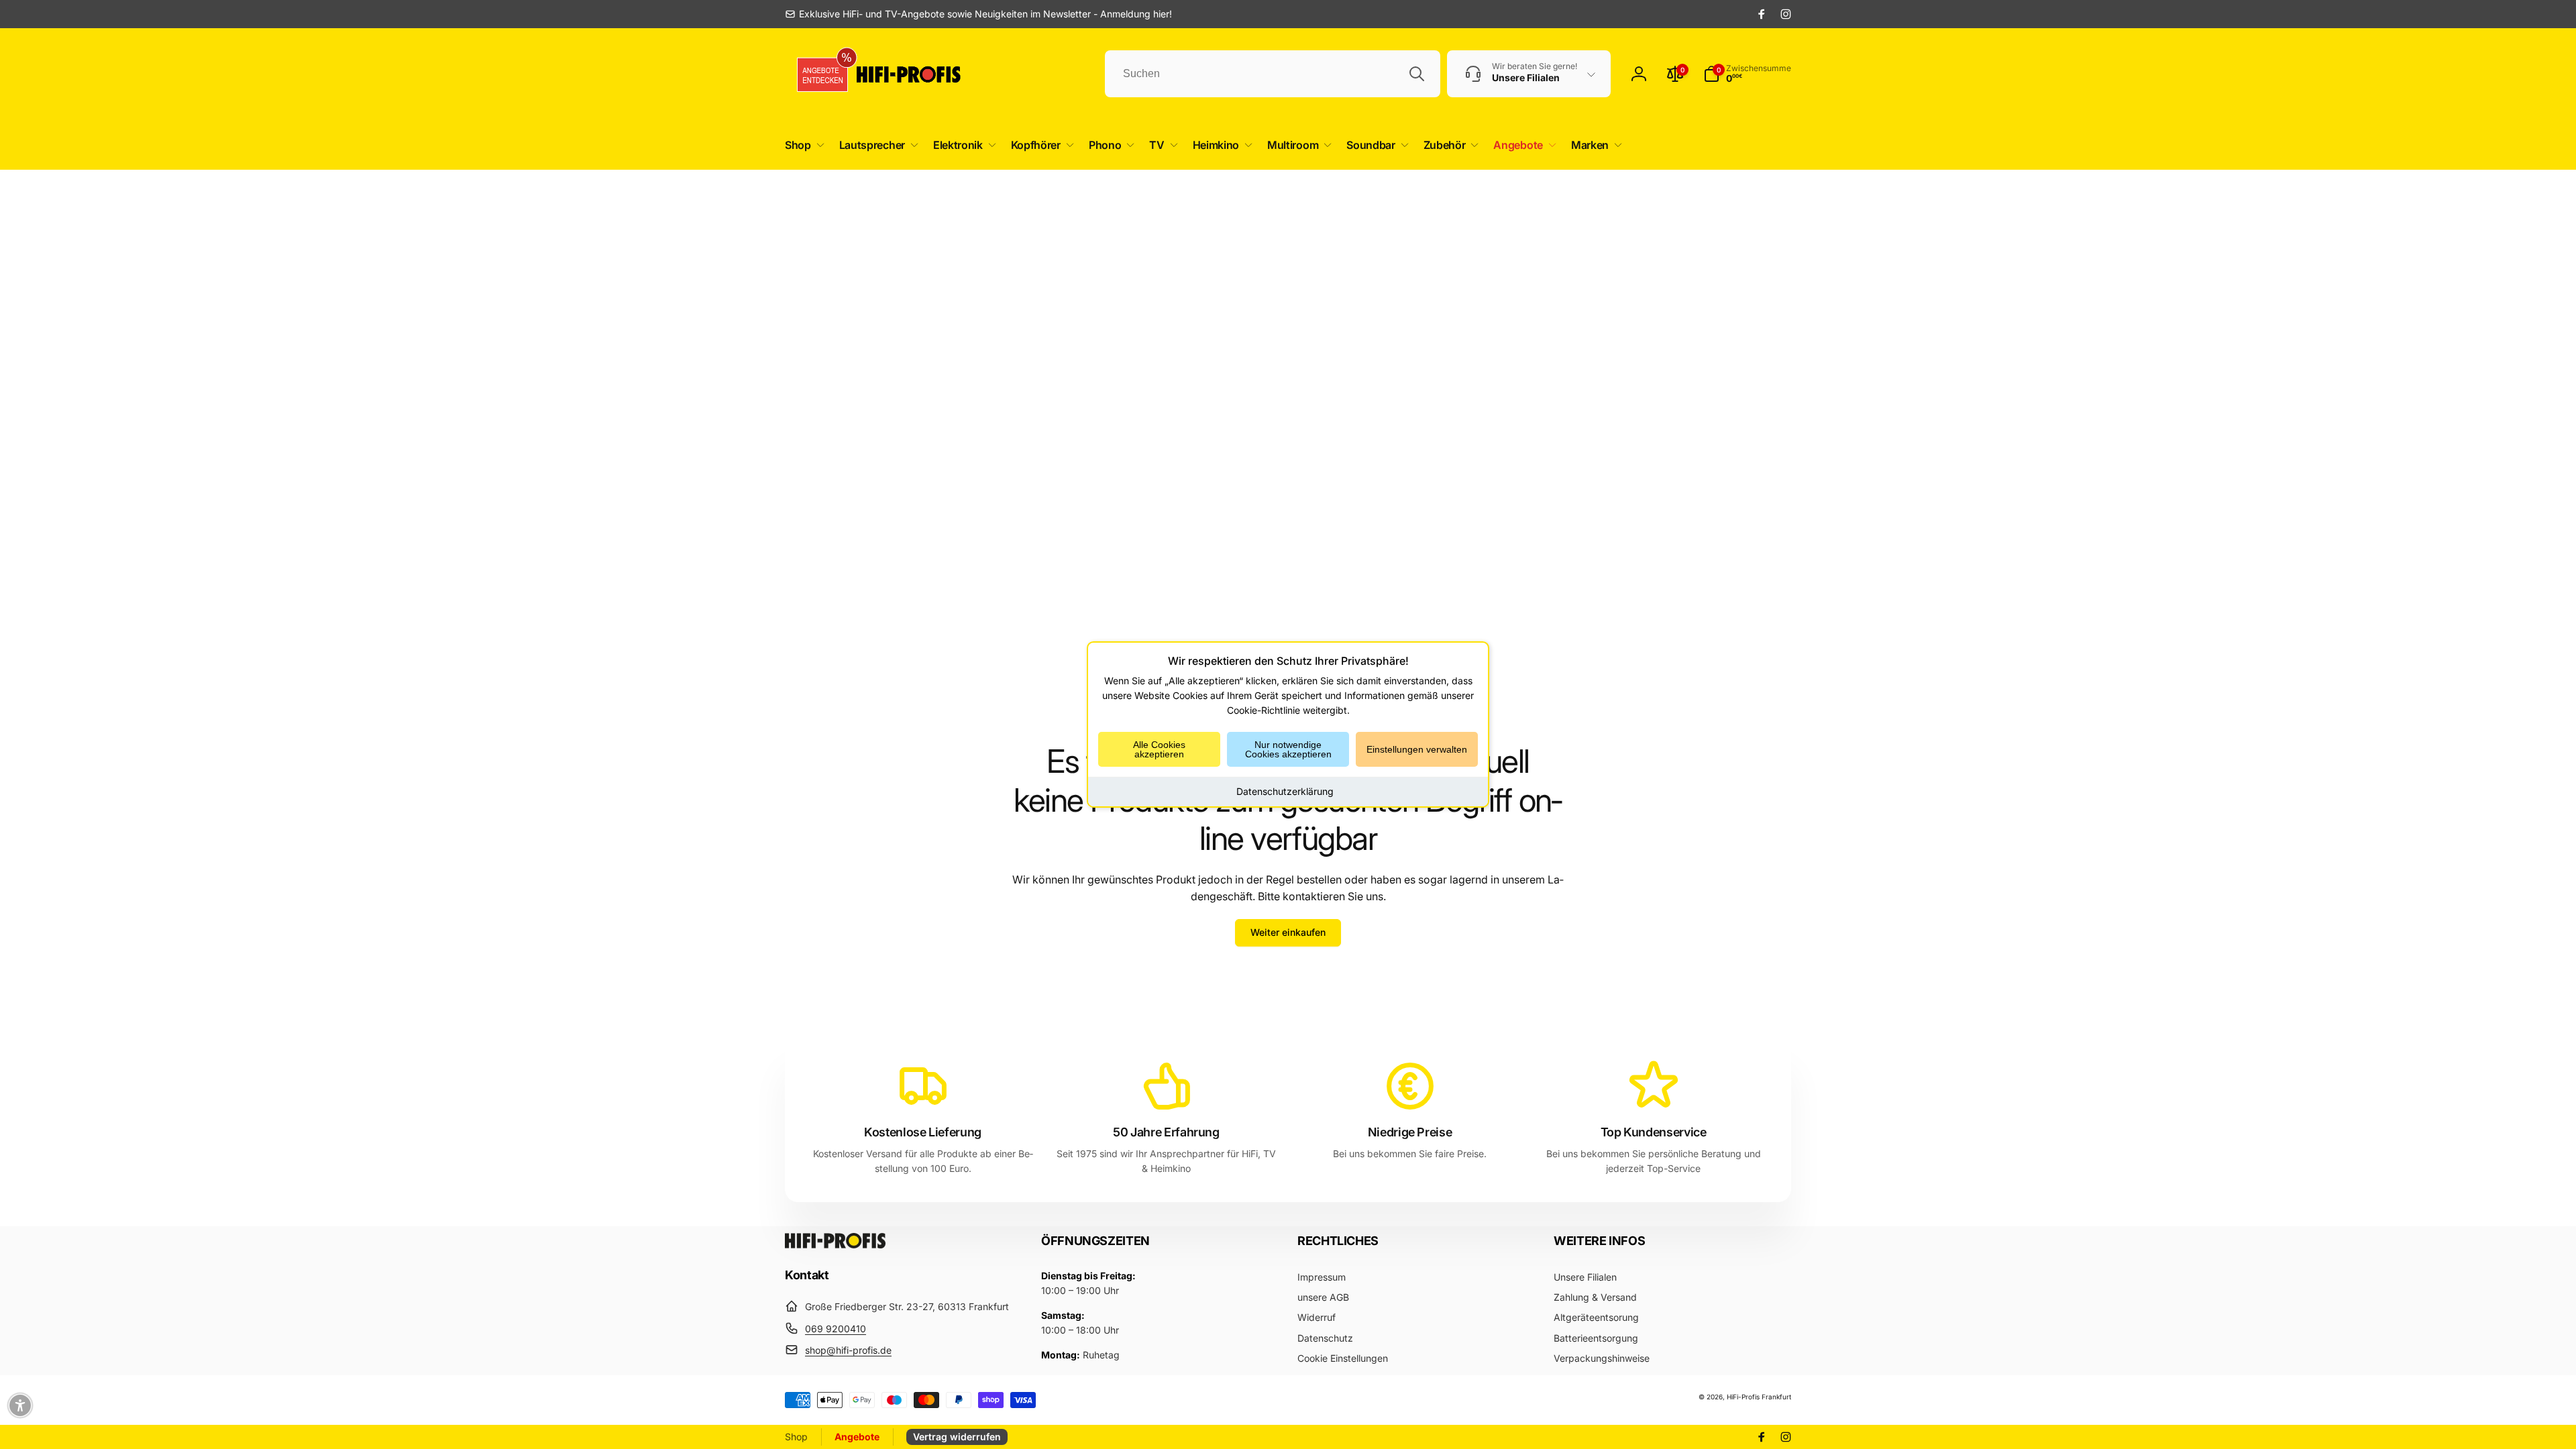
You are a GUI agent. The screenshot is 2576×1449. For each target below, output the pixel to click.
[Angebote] (818, 74)
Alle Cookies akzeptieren (1159, 749)
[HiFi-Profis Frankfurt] (835, 1244)
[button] (802, 145)
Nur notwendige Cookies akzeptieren (1288, 749)
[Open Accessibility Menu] (20, 1405)
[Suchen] (1417, 74)
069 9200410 (836, 1329)
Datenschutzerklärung (1285, 791)
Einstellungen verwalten (1417, 749)
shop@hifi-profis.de (848, 1350)
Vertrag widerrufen (957, 1437)
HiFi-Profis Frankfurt (1759, 1397)
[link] (978, 14)
